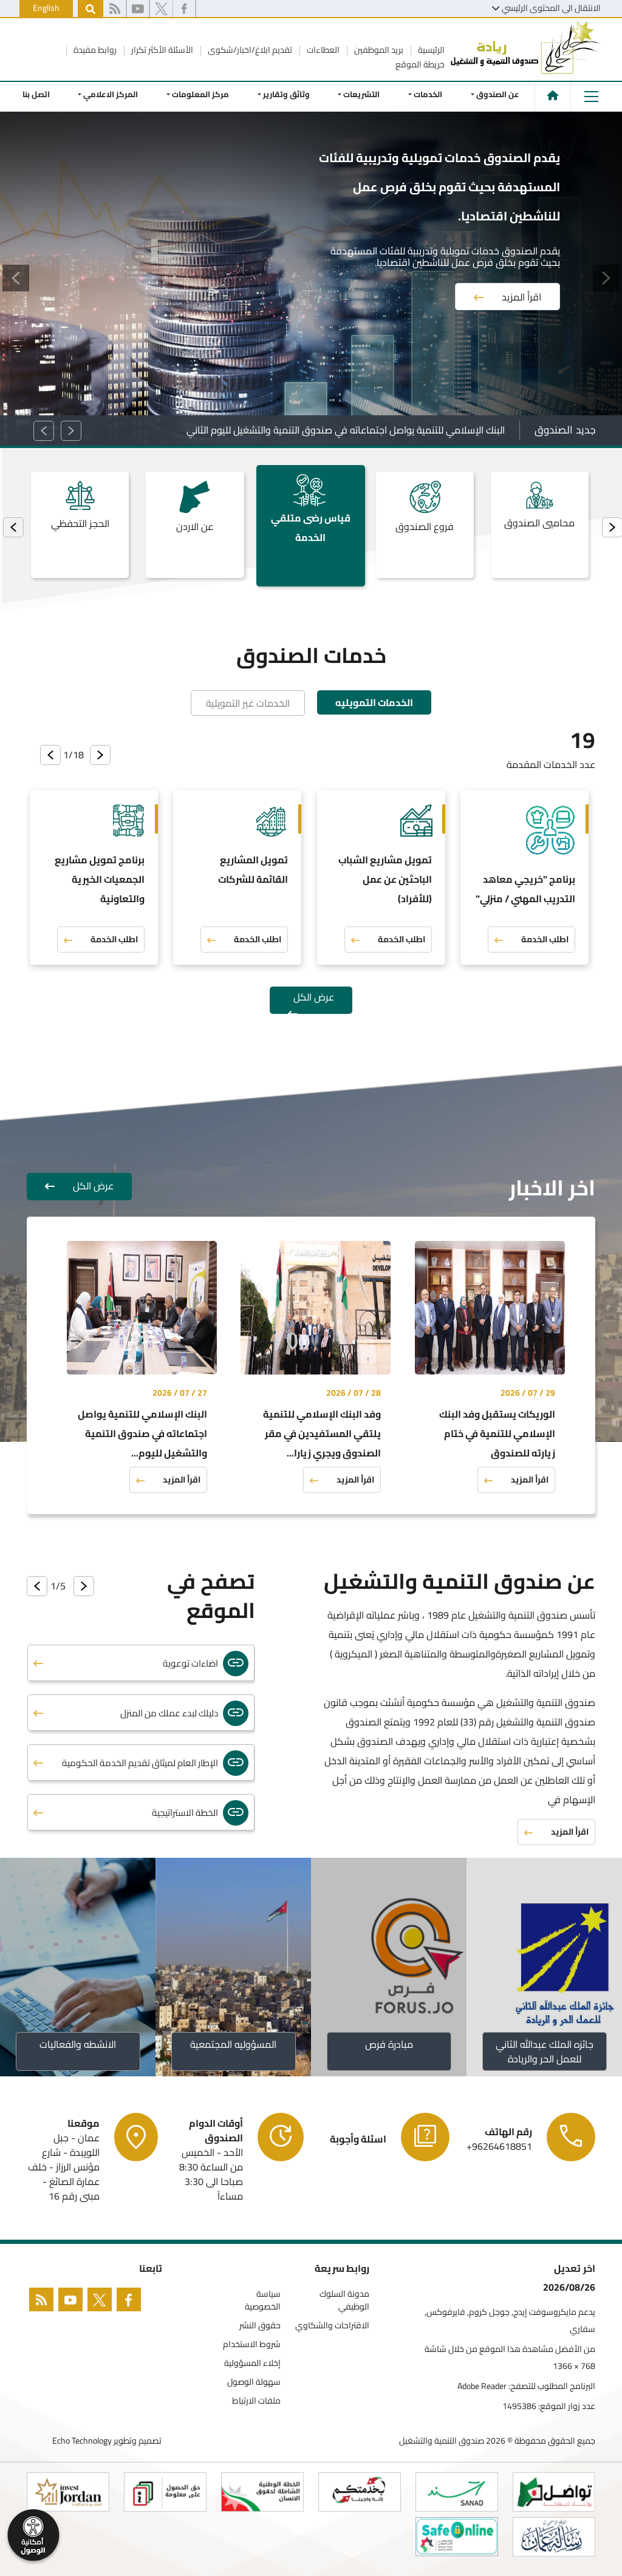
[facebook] (184, 9)
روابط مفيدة (94, 50)
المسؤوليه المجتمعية (233, 2044)
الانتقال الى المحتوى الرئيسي (551, 8)
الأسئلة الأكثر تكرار (161, 50)
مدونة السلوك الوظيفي (344, 2300)
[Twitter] (102, 2302)
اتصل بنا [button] (36, 94)
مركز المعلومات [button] (200, 94)
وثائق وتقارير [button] (286, 94)
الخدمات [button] (428, 94)
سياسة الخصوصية (263, 2300)
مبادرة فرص (389, 2044)
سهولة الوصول (254, 2382)
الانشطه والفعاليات (78, 2044)
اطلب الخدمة (545, 939)
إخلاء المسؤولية (252, 2363)
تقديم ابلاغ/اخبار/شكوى (249, 50)
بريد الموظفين (378, 50)
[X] (161, 9)
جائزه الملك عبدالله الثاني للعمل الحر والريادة (545, 2051)
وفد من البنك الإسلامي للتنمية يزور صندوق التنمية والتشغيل (385, 430)
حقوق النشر (260, 2326)
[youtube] (138, 9)
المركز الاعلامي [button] (111, 94)
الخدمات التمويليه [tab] (374, 702)
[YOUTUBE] (73, 2302)
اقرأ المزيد (521, 262)
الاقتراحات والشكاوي (332, 2326)
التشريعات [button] (362, 94)
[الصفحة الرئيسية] (553, 95)
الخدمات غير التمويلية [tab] (248, 703)
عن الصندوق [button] (498, 94)
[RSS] (114, 9)
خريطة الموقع (420, 64)
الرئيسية (430, 50)
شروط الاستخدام (252, 2344)
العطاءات (322, 50)
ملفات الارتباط (256, 2401)
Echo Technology (82, 2441)
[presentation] (13, 527)
